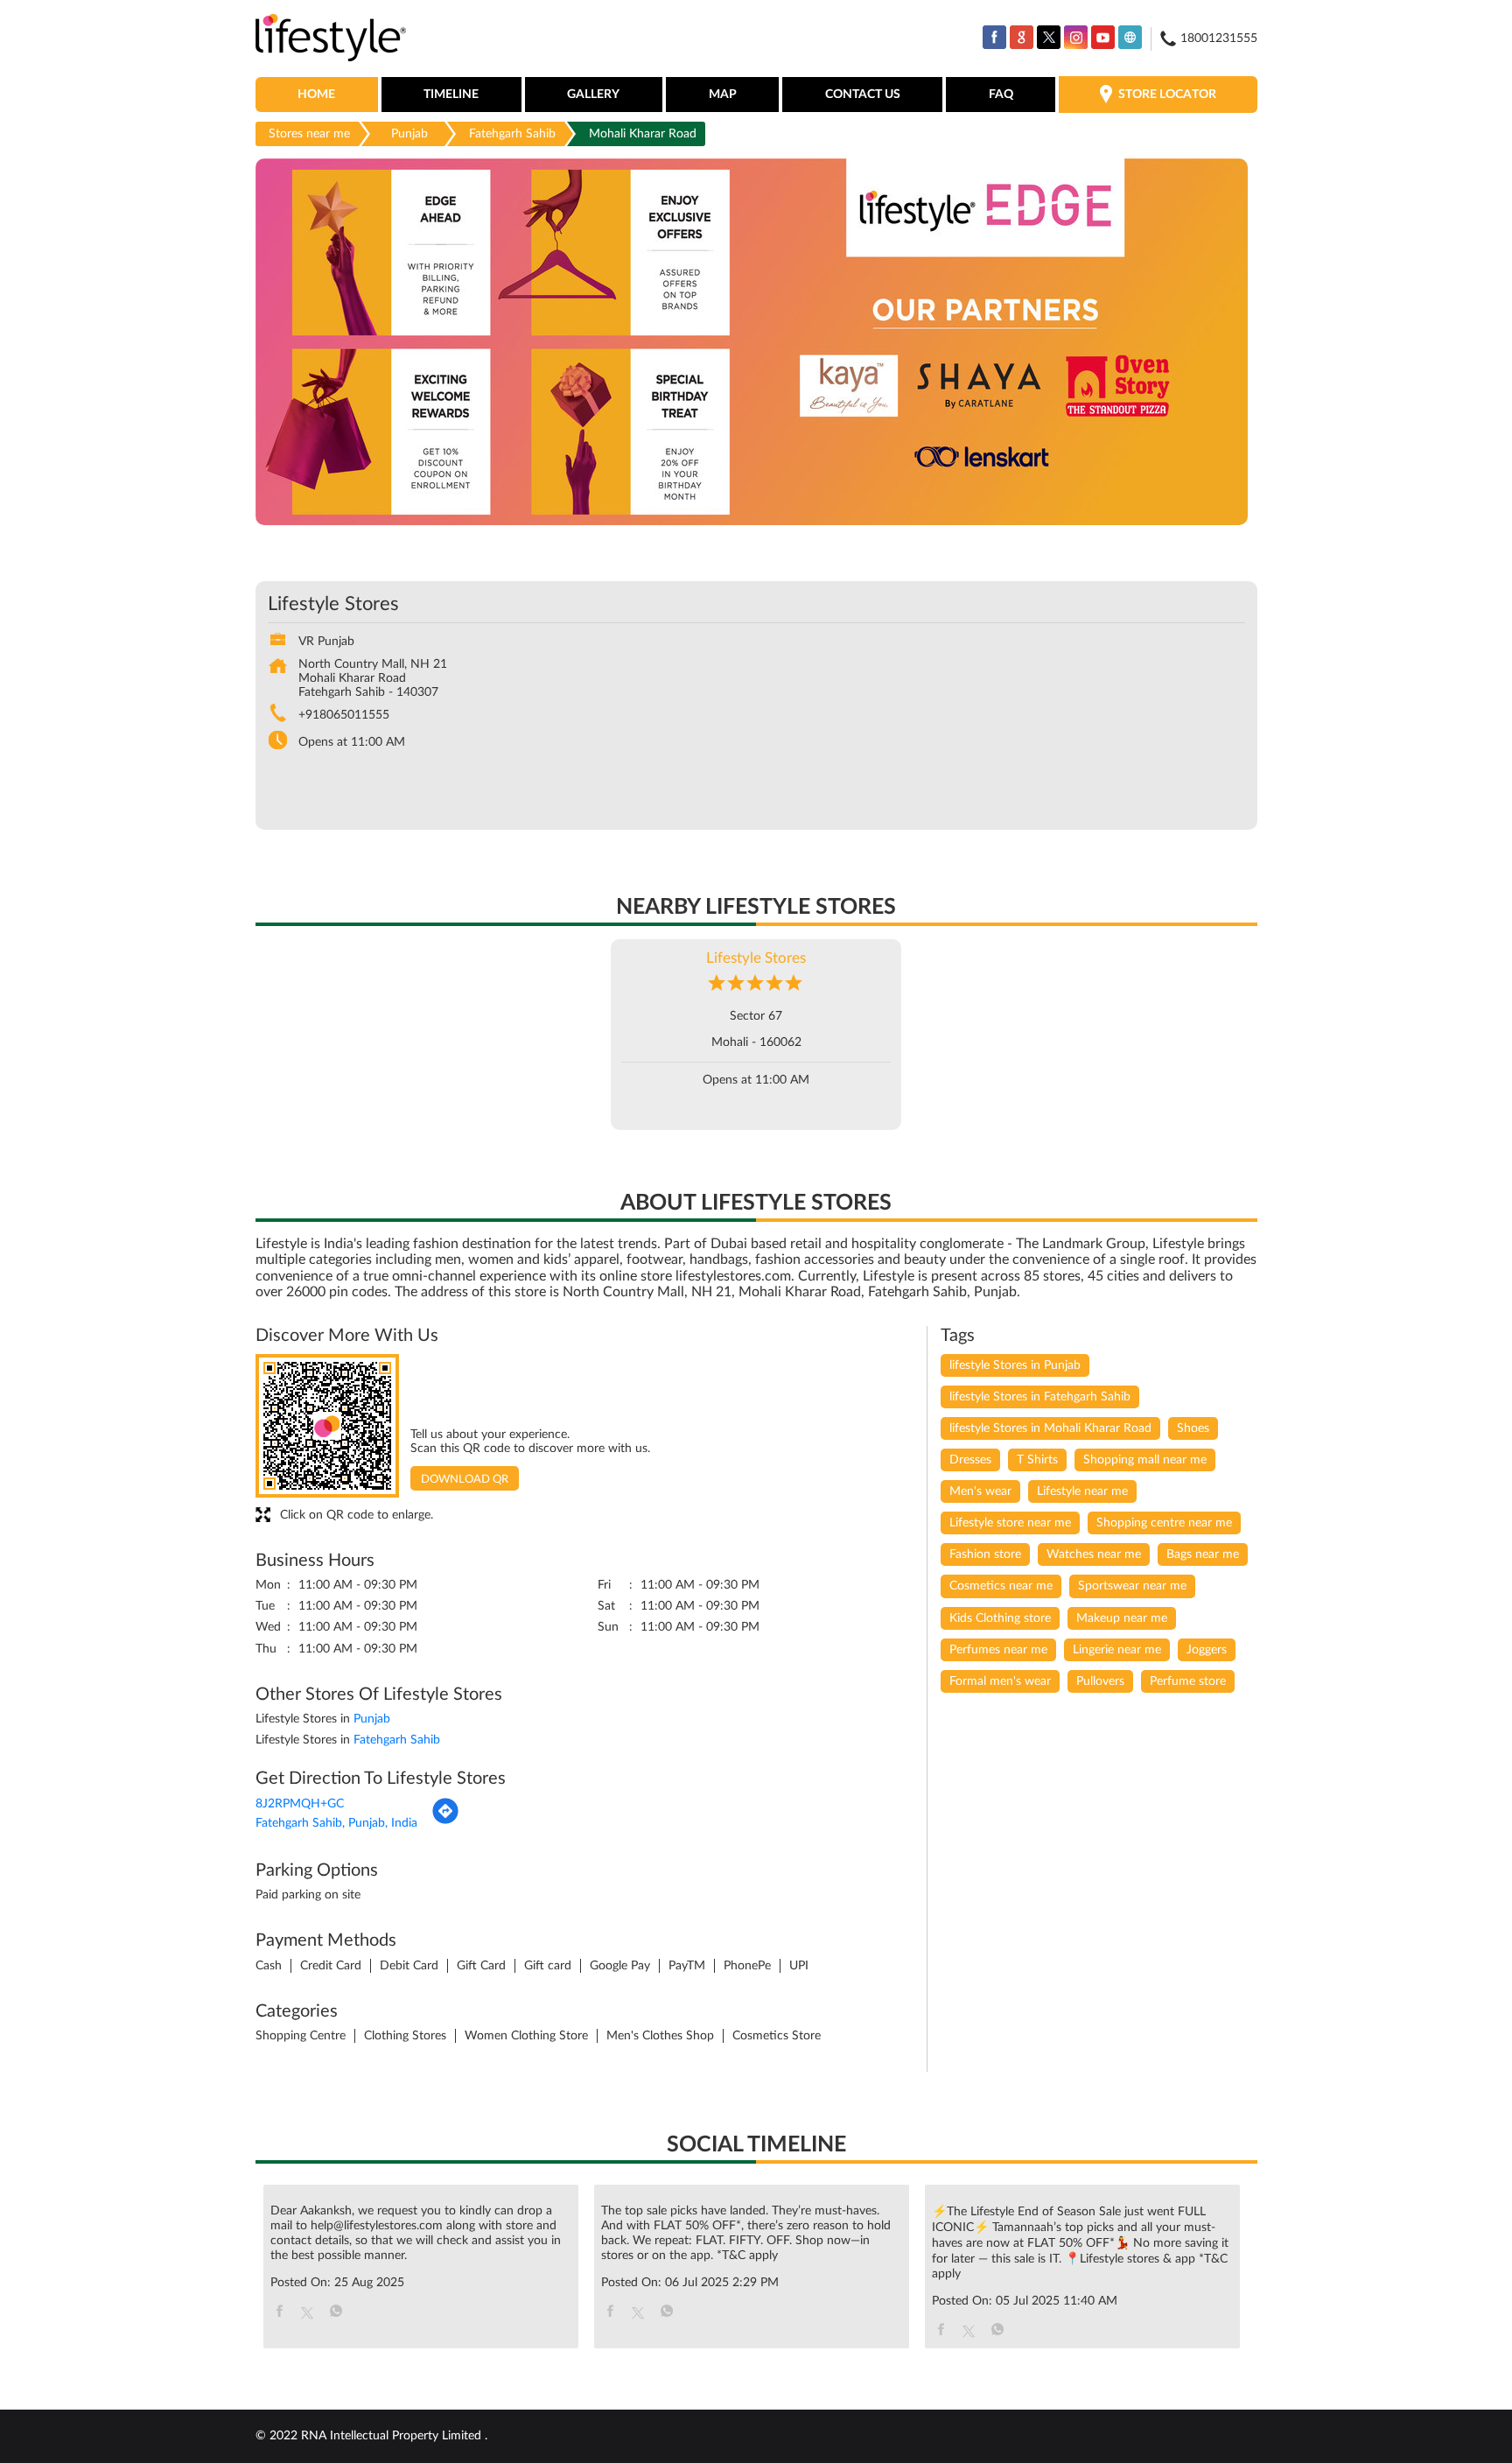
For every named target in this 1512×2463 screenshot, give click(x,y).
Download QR (465, 1480)
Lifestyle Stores (756, 958)
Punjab (409, 134)
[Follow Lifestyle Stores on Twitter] (1049, 37)
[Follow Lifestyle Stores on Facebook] (994, 37)
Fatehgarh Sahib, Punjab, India (336, 1823)
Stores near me (309, 134)
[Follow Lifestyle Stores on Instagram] (1076, 37)
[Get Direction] (445, 1821)
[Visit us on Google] (1022, 37)
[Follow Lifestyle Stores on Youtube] (1103, 37)
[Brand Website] (1130, 37)
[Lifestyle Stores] (331, 39)
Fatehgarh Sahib (512, 134)
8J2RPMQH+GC (300, 1804)
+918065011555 (344, 715)
